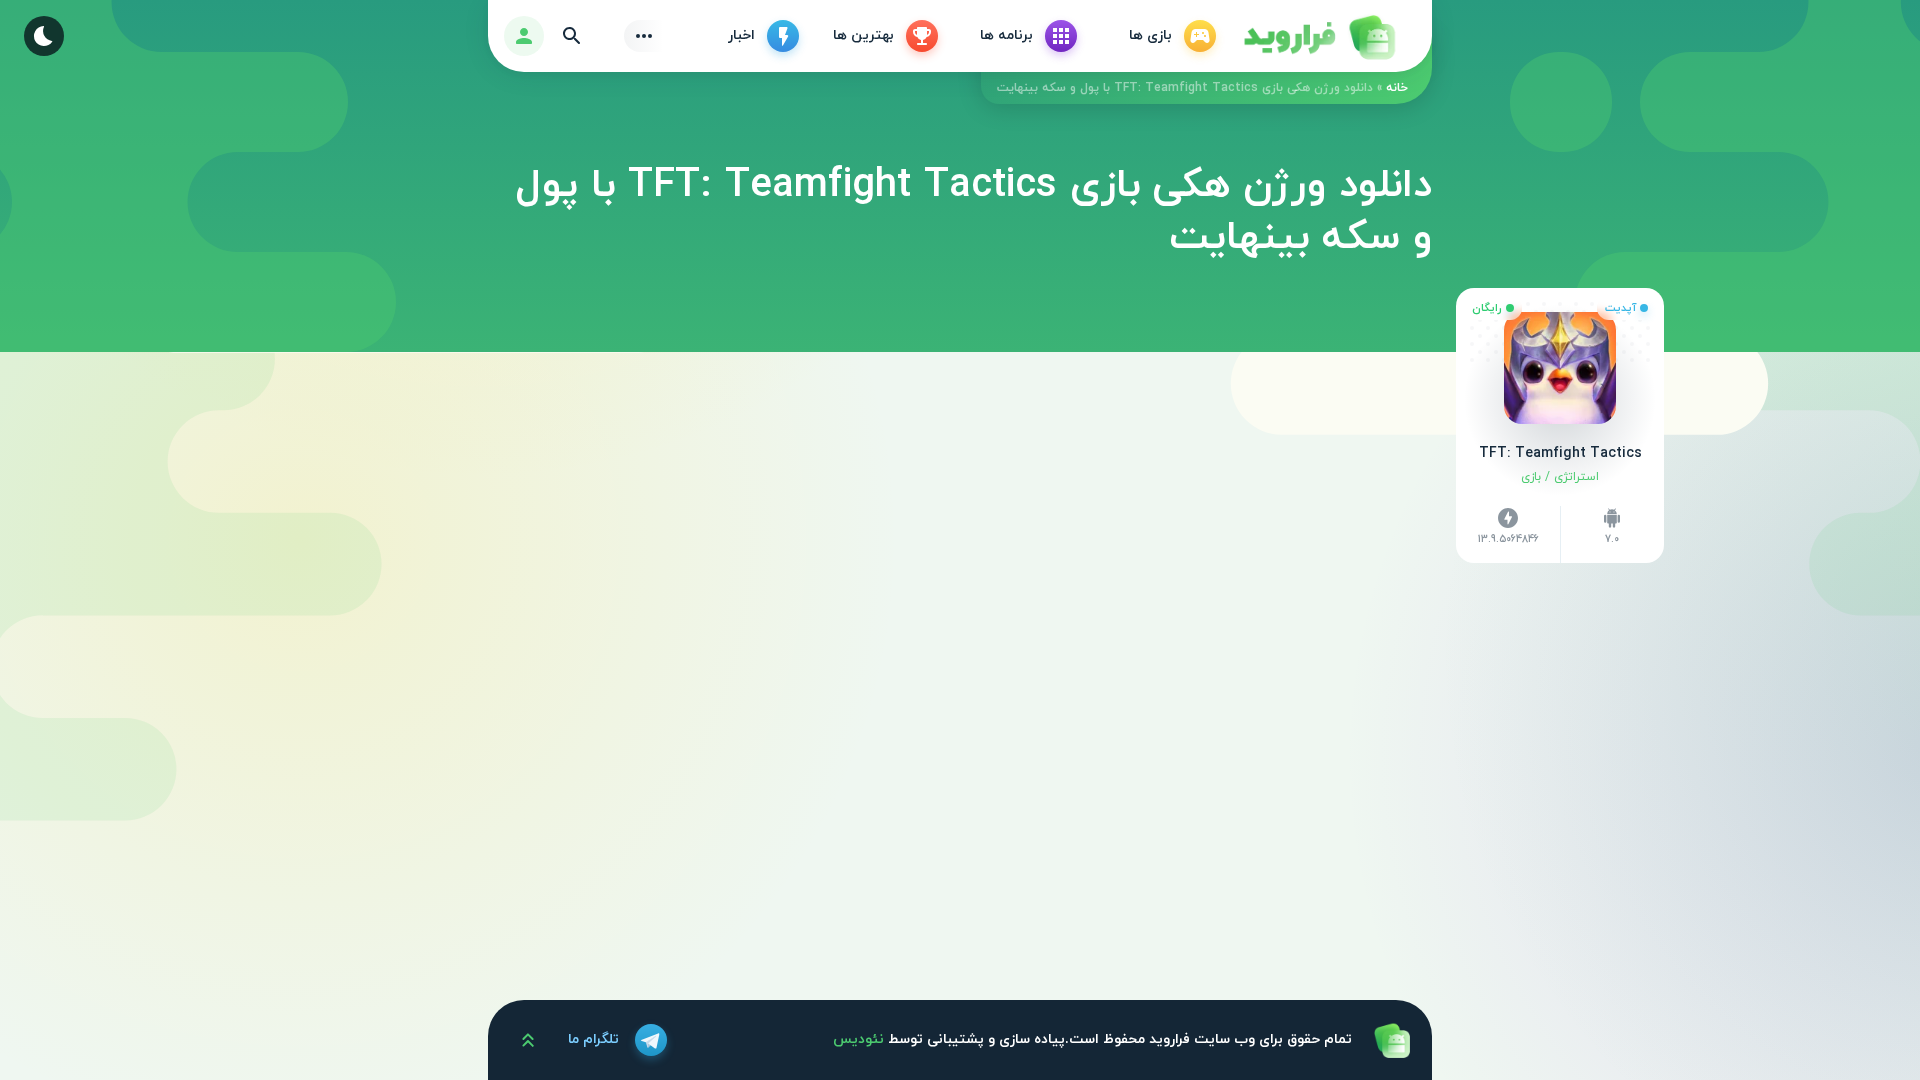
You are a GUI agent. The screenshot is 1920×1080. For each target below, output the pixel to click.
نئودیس (858, 1039)
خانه (1397, 88)
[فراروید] (1318, 36)
